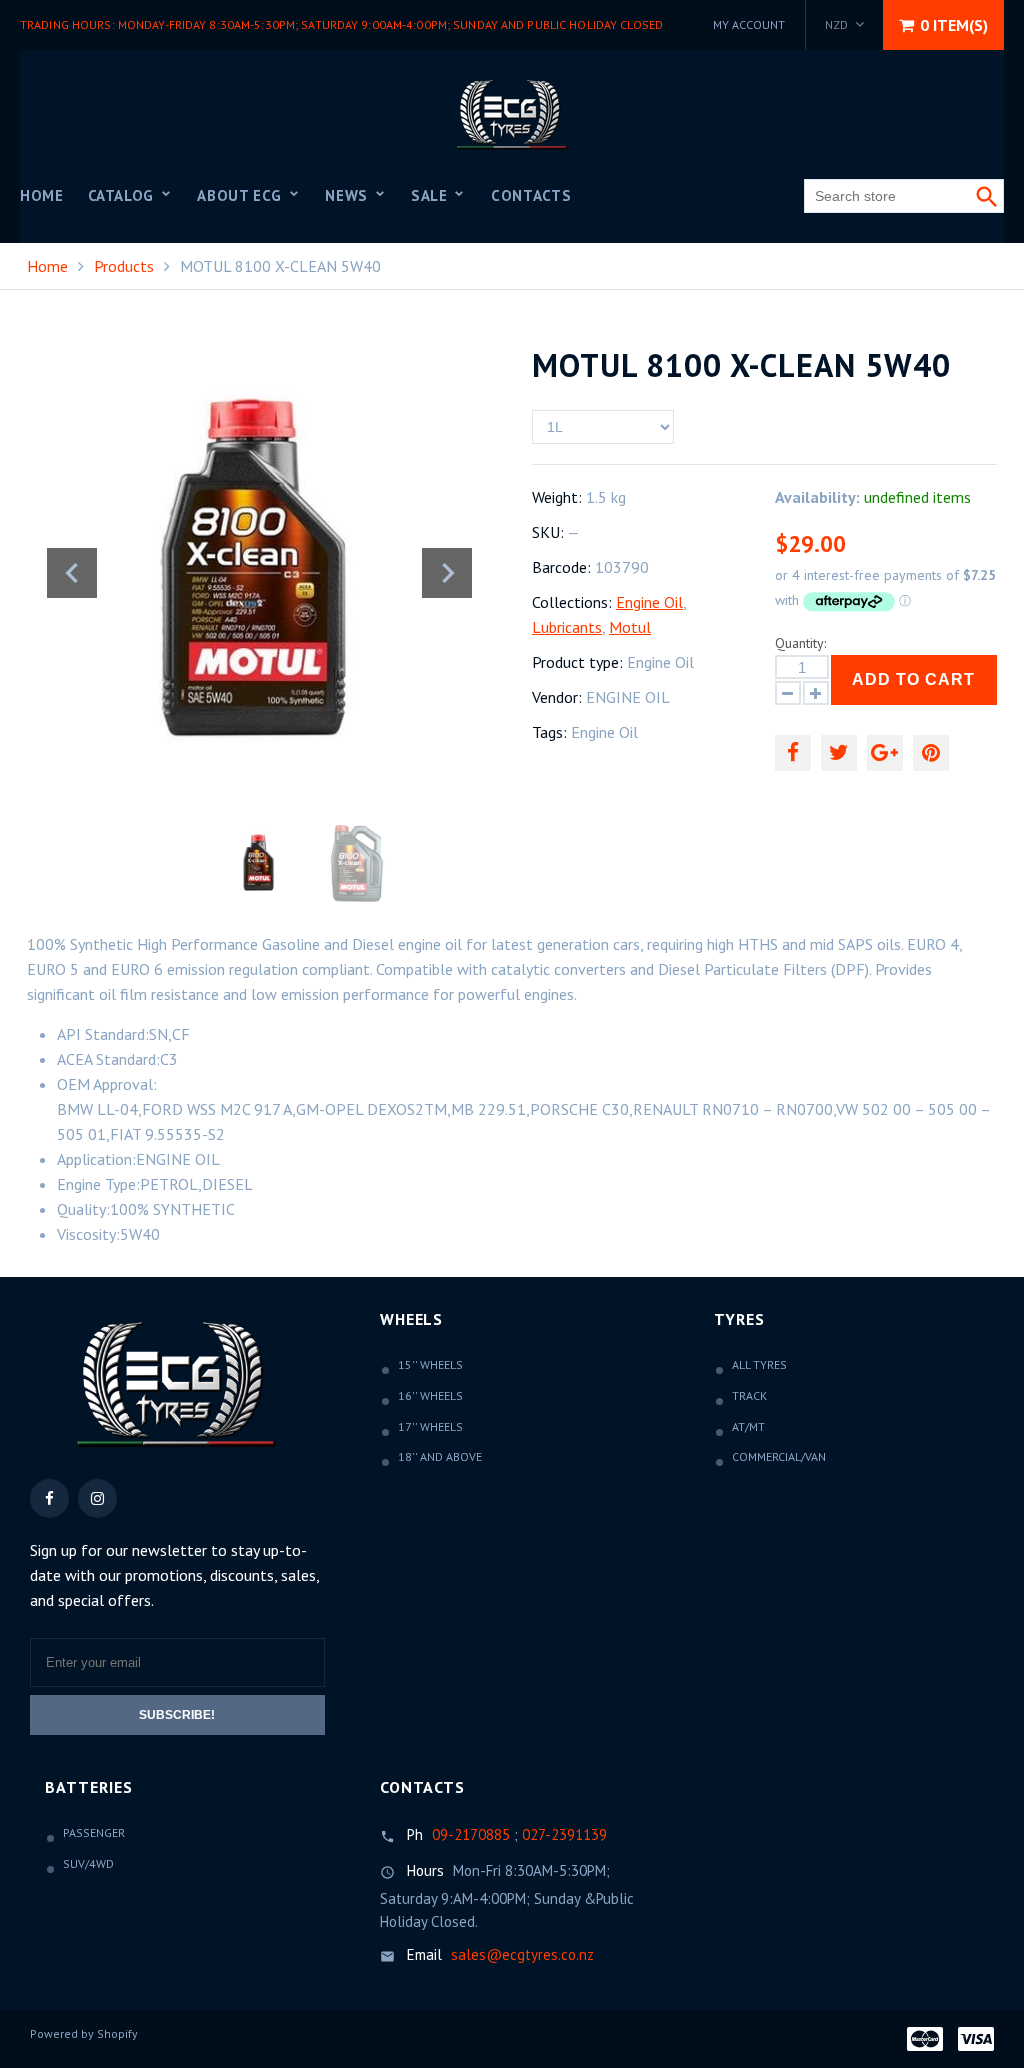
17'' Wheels (430, 1426)
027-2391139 (564, 1834)
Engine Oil (649, 602)
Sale (431, 195)
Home (42, 195)
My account (749, 24)
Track (749, 1395)
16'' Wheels (430, 1395)
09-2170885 (471, 1834)
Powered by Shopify (84, 2033)
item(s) (954, 25)
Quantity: (800, 643)
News (348, 195)
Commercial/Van (779, 1456)
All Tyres (759, 1364)
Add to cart (913, 679)
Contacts (531, 195)
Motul (630, 627)
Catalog (123, 195)
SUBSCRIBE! (177, 1715)
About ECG (241, 195)
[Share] (793, 753)
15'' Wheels (430, 1364)
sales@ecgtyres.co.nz (522, 1954)
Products (124, 266)
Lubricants (567, 627)
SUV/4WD (88, 1863)
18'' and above (440, 1456)
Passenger (94, 1832)
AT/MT (748, 1426)
